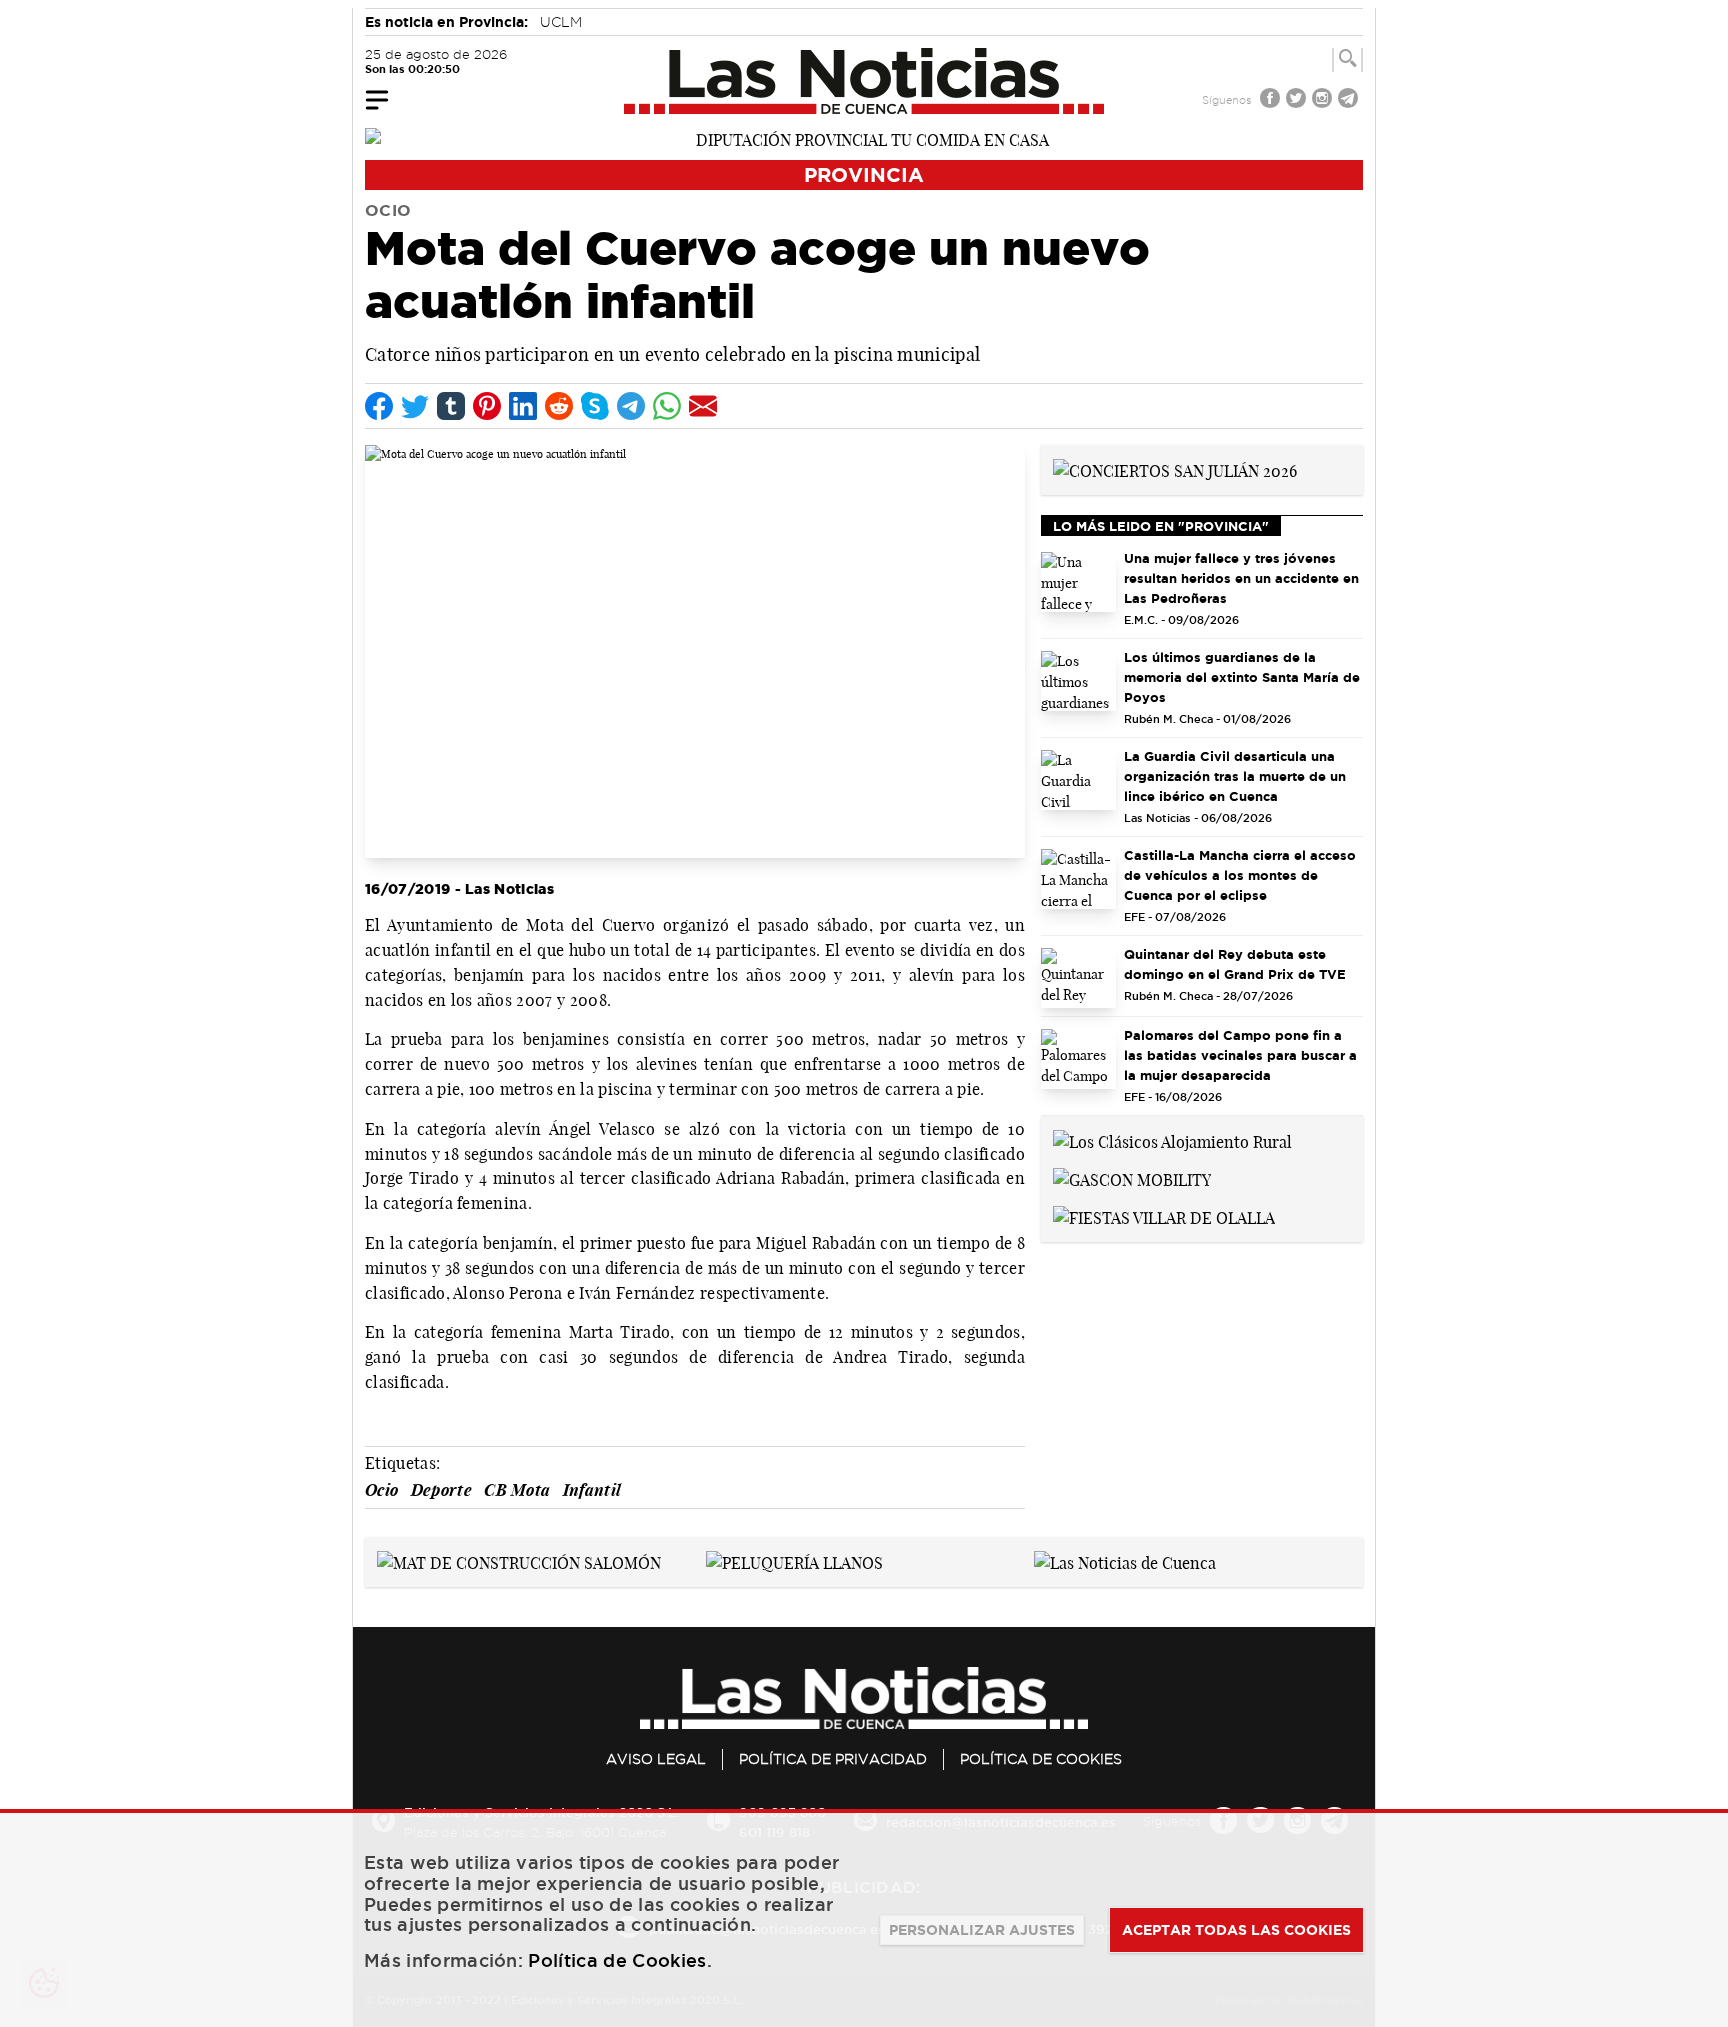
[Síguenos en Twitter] (1298, 100)
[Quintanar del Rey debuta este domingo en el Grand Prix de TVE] (1078, 978)
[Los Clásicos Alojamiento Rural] (1172, 1140)
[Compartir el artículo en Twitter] (415, 406)
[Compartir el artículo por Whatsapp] (667, 406)
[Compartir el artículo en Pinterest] (487, 406)
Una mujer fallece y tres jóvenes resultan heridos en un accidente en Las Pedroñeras (1241, 578)
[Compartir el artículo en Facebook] (379, 406)
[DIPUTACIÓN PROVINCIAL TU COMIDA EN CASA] (864, 138)
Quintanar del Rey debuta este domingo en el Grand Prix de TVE (1235, 964)
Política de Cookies (1041, 1759)
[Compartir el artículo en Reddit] (559, 406)
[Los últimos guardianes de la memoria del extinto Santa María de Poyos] (1078, 681)
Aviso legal (656, 1759)
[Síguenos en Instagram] (1324, 100)
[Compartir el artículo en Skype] (595, 406)
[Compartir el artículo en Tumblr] (451, 406)
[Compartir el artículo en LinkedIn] (523, 406)
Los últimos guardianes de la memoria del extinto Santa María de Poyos (1242, 677)
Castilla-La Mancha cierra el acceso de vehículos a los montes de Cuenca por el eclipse (1240, 875)
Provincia (864, 174)
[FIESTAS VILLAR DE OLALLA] (1164, 1216)
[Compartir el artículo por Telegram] (631, 406)
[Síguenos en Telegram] (1350, 100)
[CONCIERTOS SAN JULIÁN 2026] (1175, 469)
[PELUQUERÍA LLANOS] (794, 1561)
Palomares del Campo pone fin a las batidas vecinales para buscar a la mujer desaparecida (1240, 1055)
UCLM (561, 22)
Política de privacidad (833, 1759)
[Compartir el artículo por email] (703, 406)
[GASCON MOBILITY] (1132, 1178)
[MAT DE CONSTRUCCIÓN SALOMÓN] (519, 1561)
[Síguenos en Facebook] (1272, 100)
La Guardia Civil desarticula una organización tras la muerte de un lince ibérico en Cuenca (1235, 776)
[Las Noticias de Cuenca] (864, 81)
